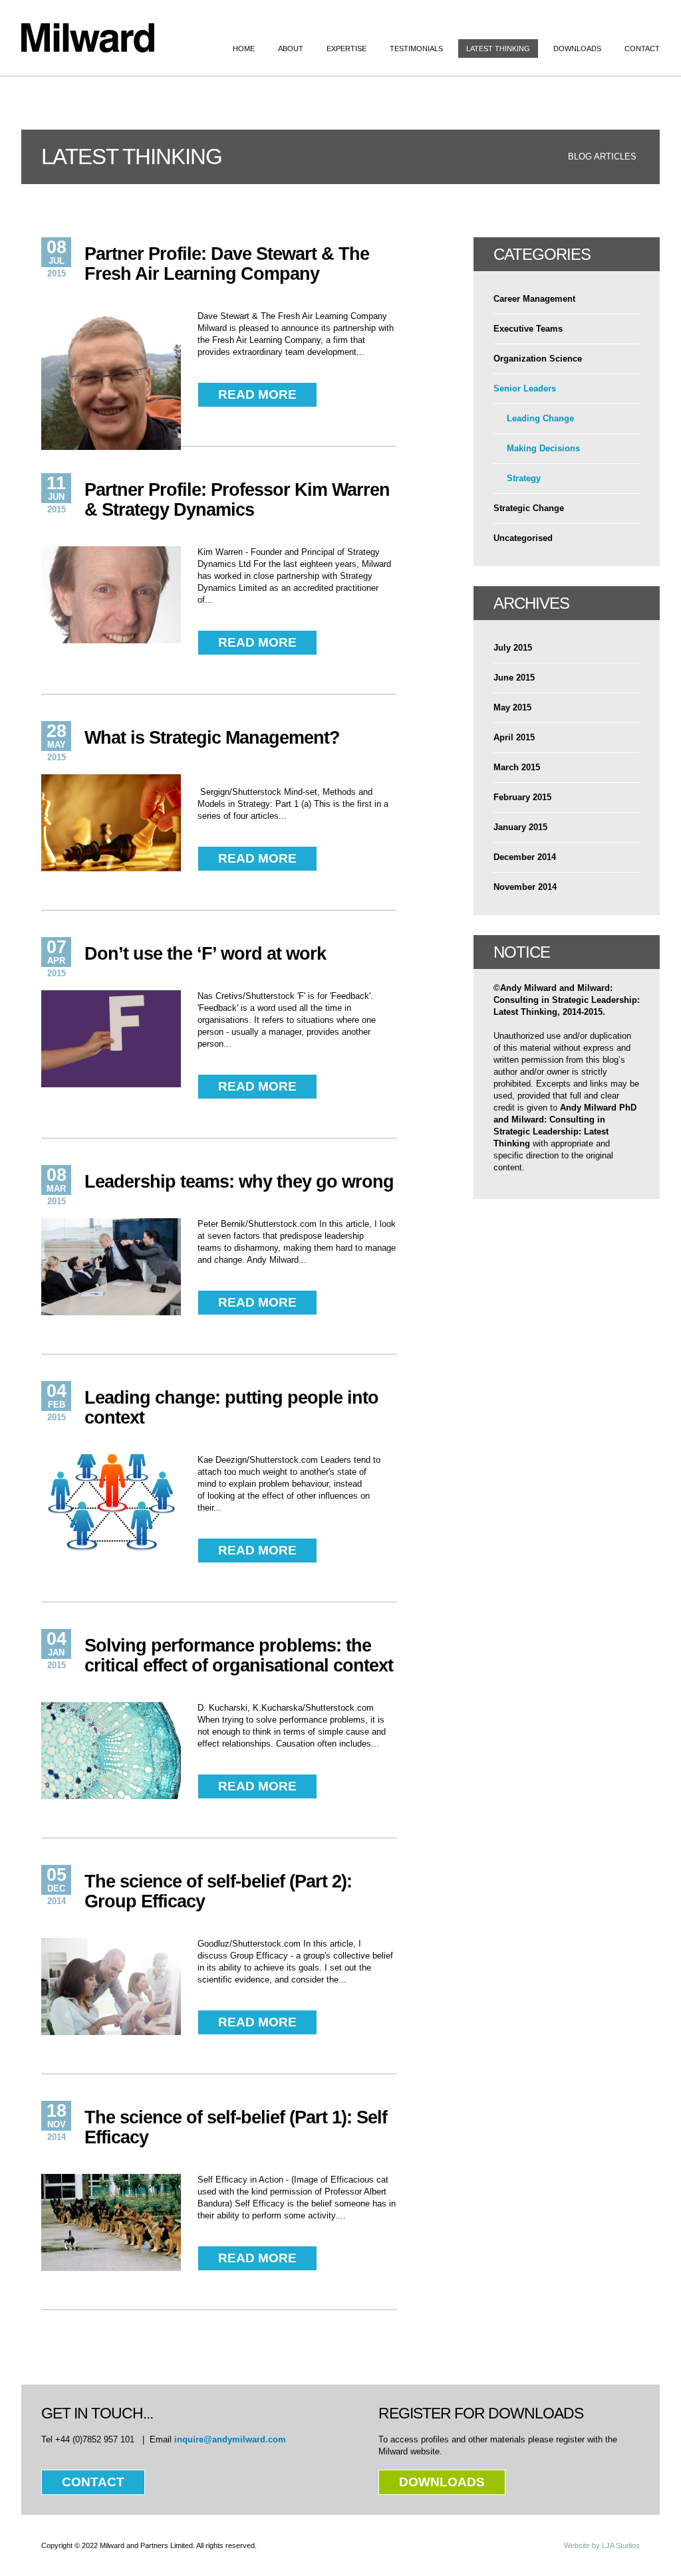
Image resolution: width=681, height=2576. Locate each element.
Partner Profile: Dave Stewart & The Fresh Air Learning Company (227, 264)
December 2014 (525, 857)
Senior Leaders (525, 388)
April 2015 (514, 737)
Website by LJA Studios (602, 2545)
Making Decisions (543, 448)
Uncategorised (523, 538)
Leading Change (540, 418)
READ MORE (257, 394)
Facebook (625, 22)
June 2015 (514, 678)
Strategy (524, 478)
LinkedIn (651, 22)
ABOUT (291, 49)
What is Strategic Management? (212, 738)
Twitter (600, 22)
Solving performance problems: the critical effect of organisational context (239, 1656)
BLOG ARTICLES (602, 157)
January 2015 (520, 827)
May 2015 (512, 707)
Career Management (534, 299)
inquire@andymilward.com (230, 2439)
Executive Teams (528, 329)
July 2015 (513, 648)
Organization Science (538, 359)
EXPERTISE (346, 49)
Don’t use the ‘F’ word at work (205, 954)
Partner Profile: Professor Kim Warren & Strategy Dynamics (237, 500)
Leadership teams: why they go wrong (239, 1182)
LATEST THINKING (498, 49)
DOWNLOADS (577, 49)
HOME (244, 49)
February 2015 (522, 797)
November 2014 (525, 887)
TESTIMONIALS (416, 49)
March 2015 (517, 767)
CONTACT (642, 49)
